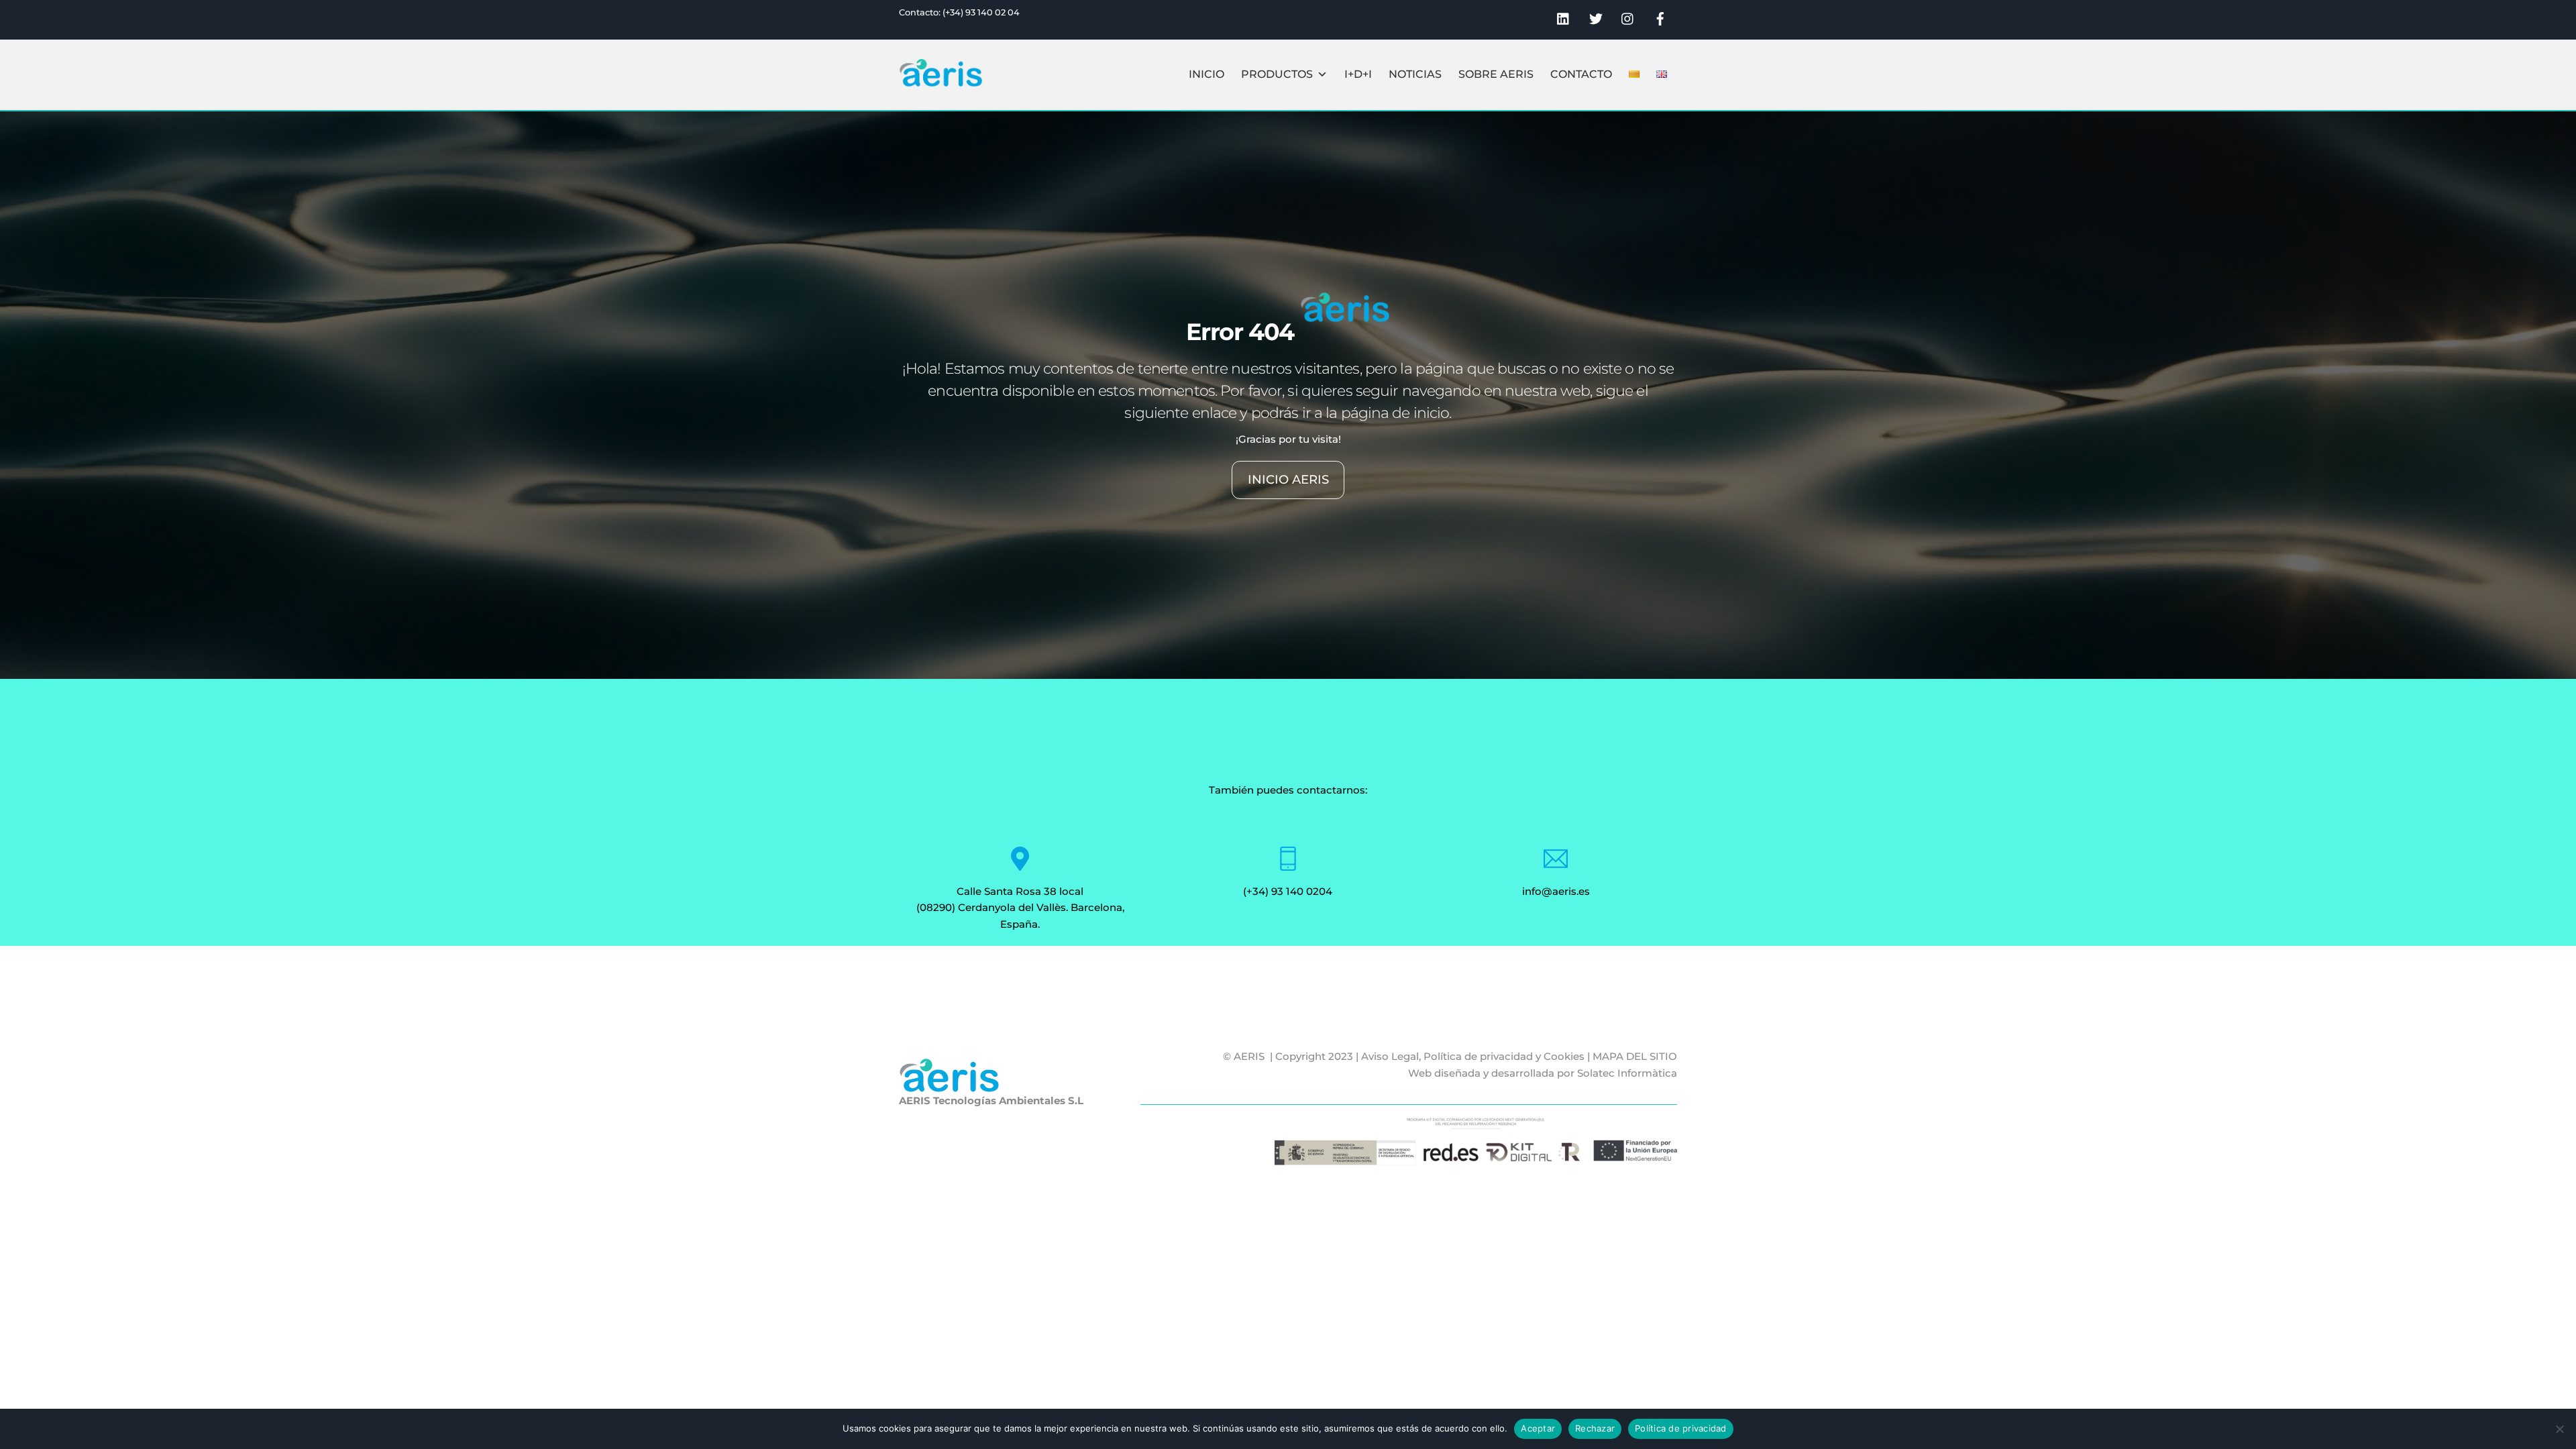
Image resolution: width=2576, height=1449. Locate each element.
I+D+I (1358, 74)
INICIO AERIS (1288, 479)
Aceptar (1538, 1428)
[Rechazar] (2559, 1429)
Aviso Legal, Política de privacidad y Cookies (1473, 1056)
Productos (1277, 74)
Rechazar (1595, 1428)
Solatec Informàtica (1627, 1073)
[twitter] (1596, 17)
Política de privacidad (1681, 1428)
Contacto (1581, 74)
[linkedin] (1564, 17)
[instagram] (1628, 17)
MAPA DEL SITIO (1635, 1056)
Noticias (1415, 74)
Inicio (1206, 74)
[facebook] (1660, 17)
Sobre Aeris (1496, 74)
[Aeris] (941, 81)
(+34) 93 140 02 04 (981, 12)
